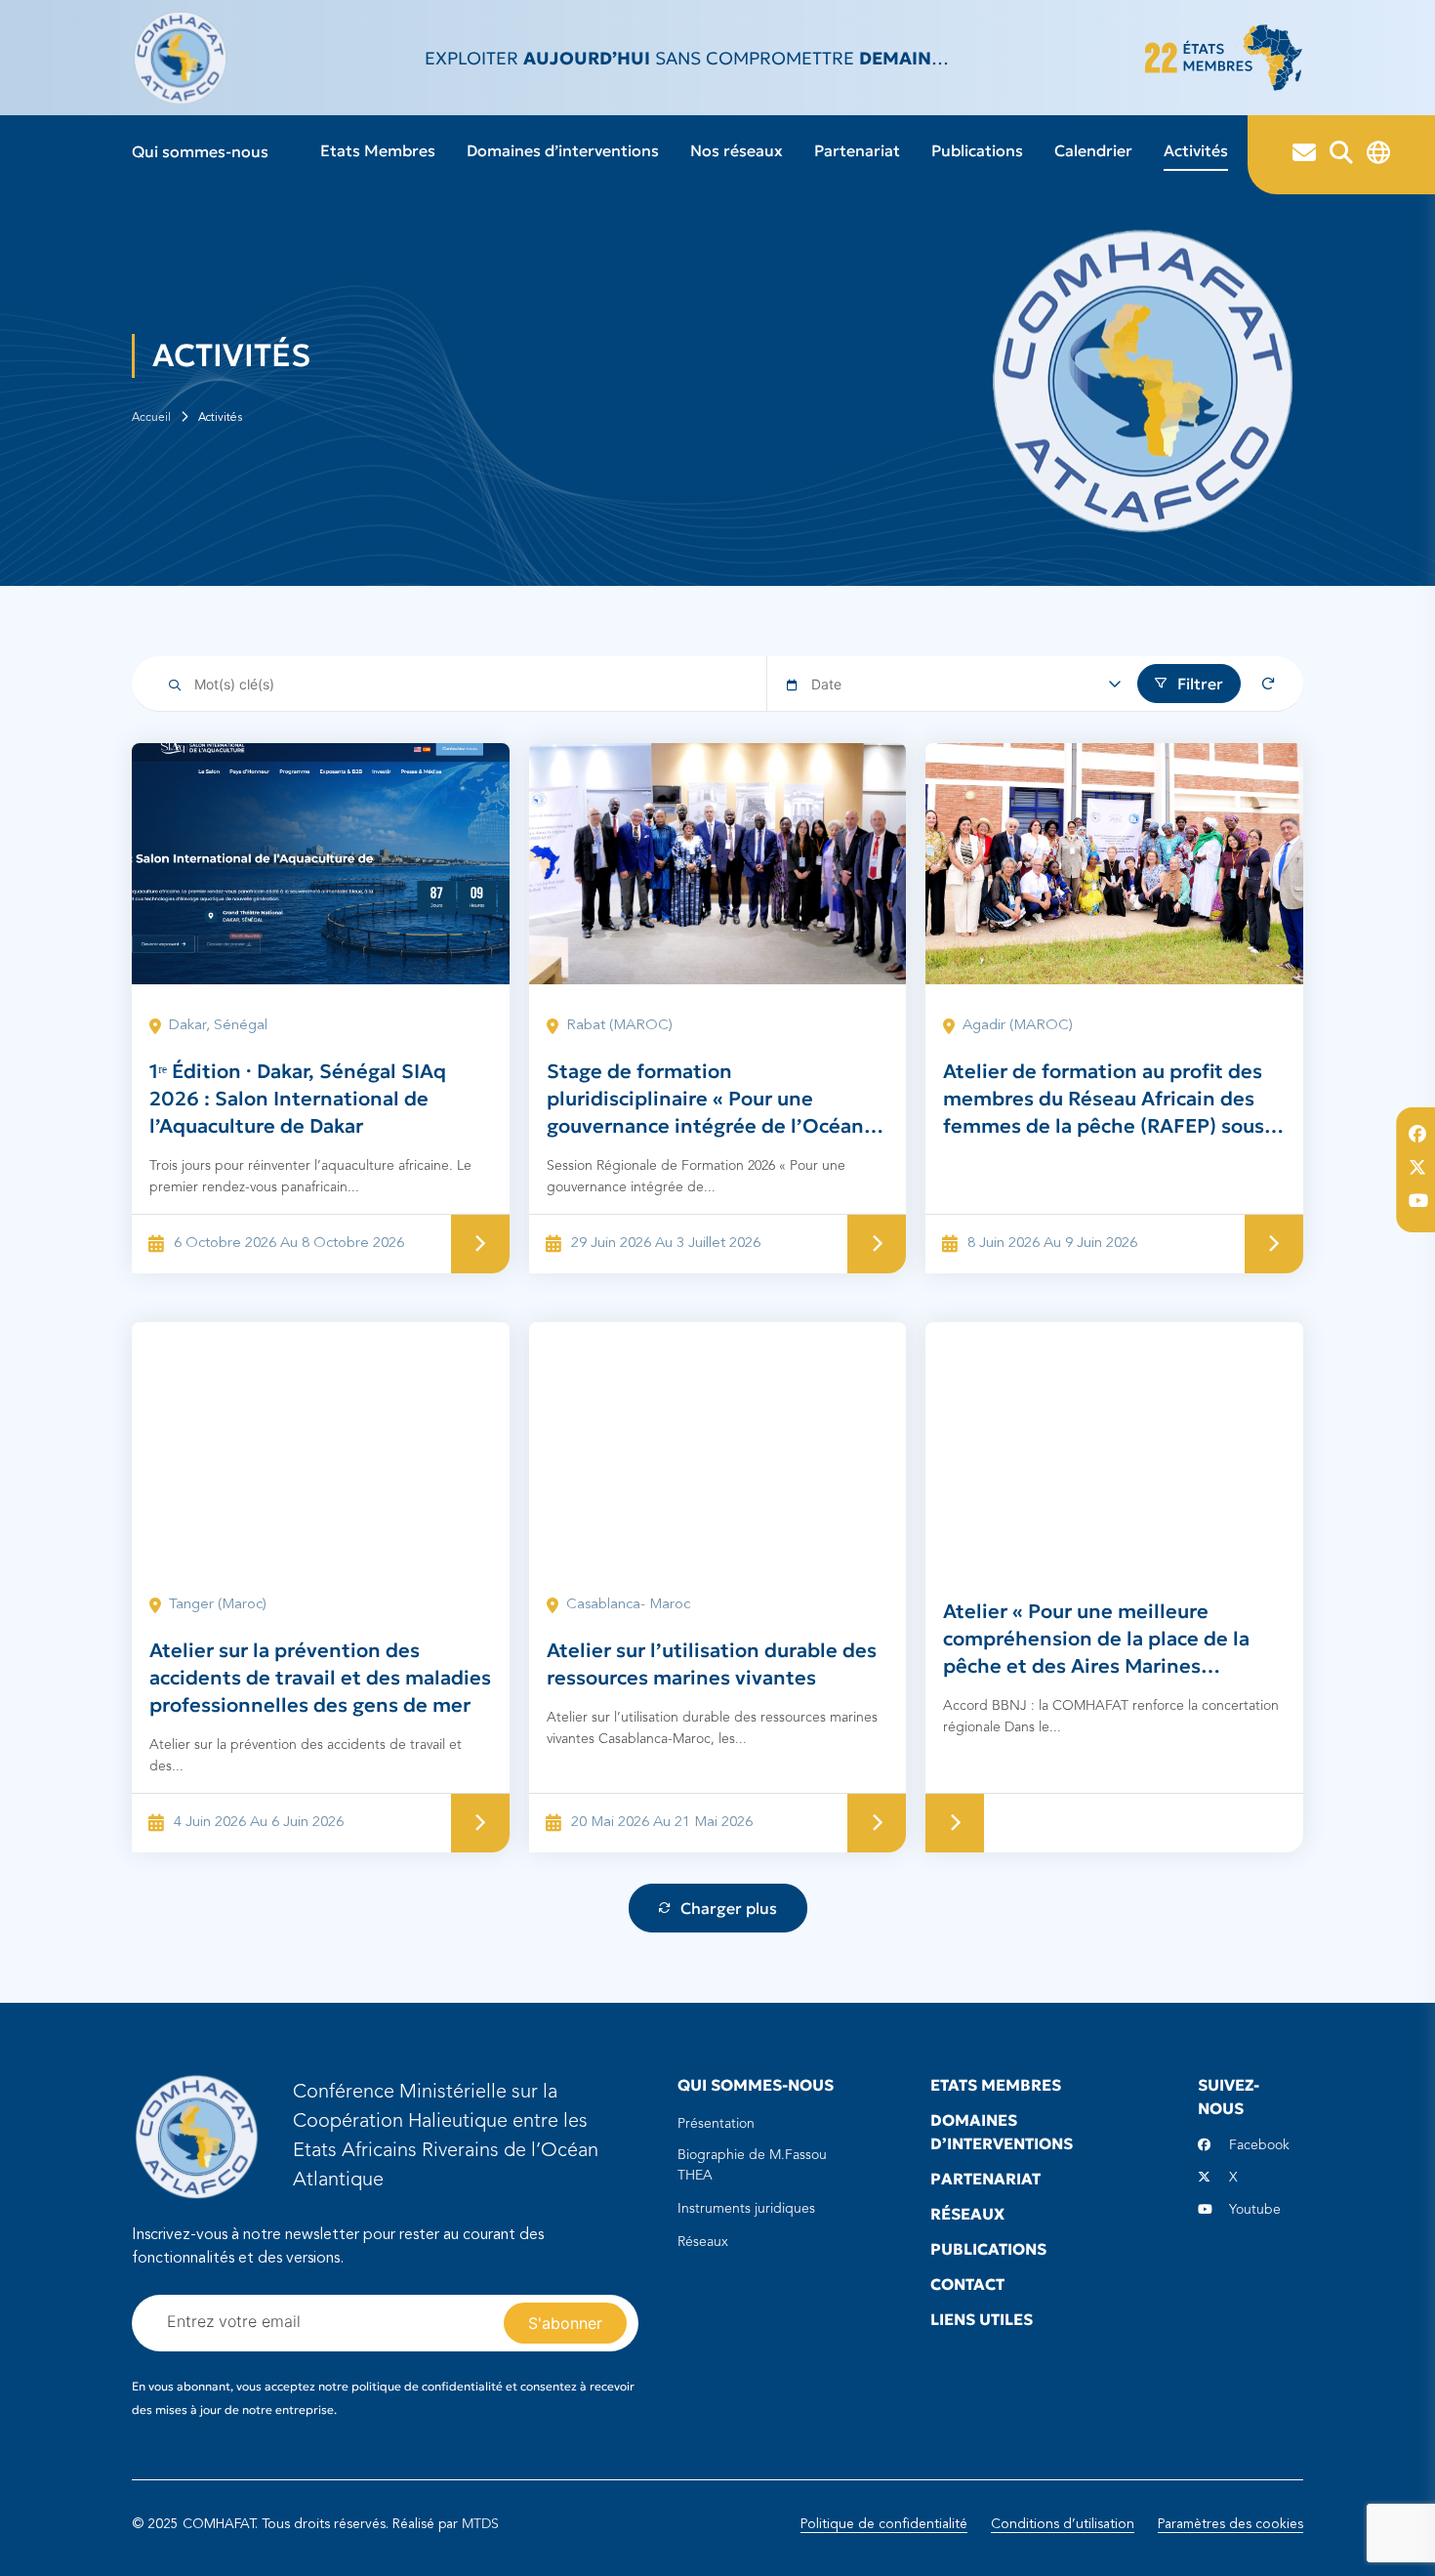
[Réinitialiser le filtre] (1268, 684)
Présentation (716, 2124)
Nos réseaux (737, 150)
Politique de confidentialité (884, 2524)
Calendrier (1093, 150)
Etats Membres (378, 150)
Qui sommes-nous (200, 151)
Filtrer (1200, 684)
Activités (1196, 150)
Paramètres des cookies (1230, 2524)
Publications (977, 150)
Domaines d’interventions (563, 150)
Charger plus (729, 1908)
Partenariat (857, 150)
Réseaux (703, 2242)
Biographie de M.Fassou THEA (752, 2165)
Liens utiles (982, 2319)
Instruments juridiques (746, 2209)
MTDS (480, 2524)
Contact (967, 2284)
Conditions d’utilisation (1063, 2524)
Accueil (151, 418)
